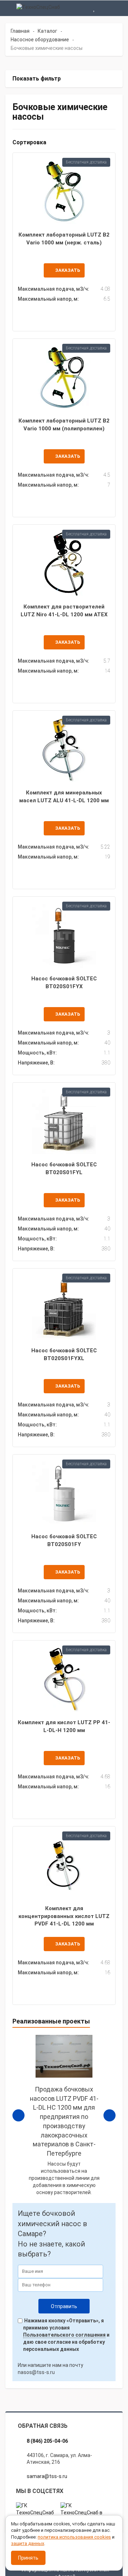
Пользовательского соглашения (64, 2335)
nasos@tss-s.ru (36, 2372)
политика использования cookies (74, 2537)
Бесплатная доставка (86, 162)
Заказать (68, 270)
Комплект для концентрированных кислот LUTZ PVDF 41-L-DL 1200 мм (64, 1916)
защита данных (28, 2543)
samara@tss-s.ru (47, 2476)
